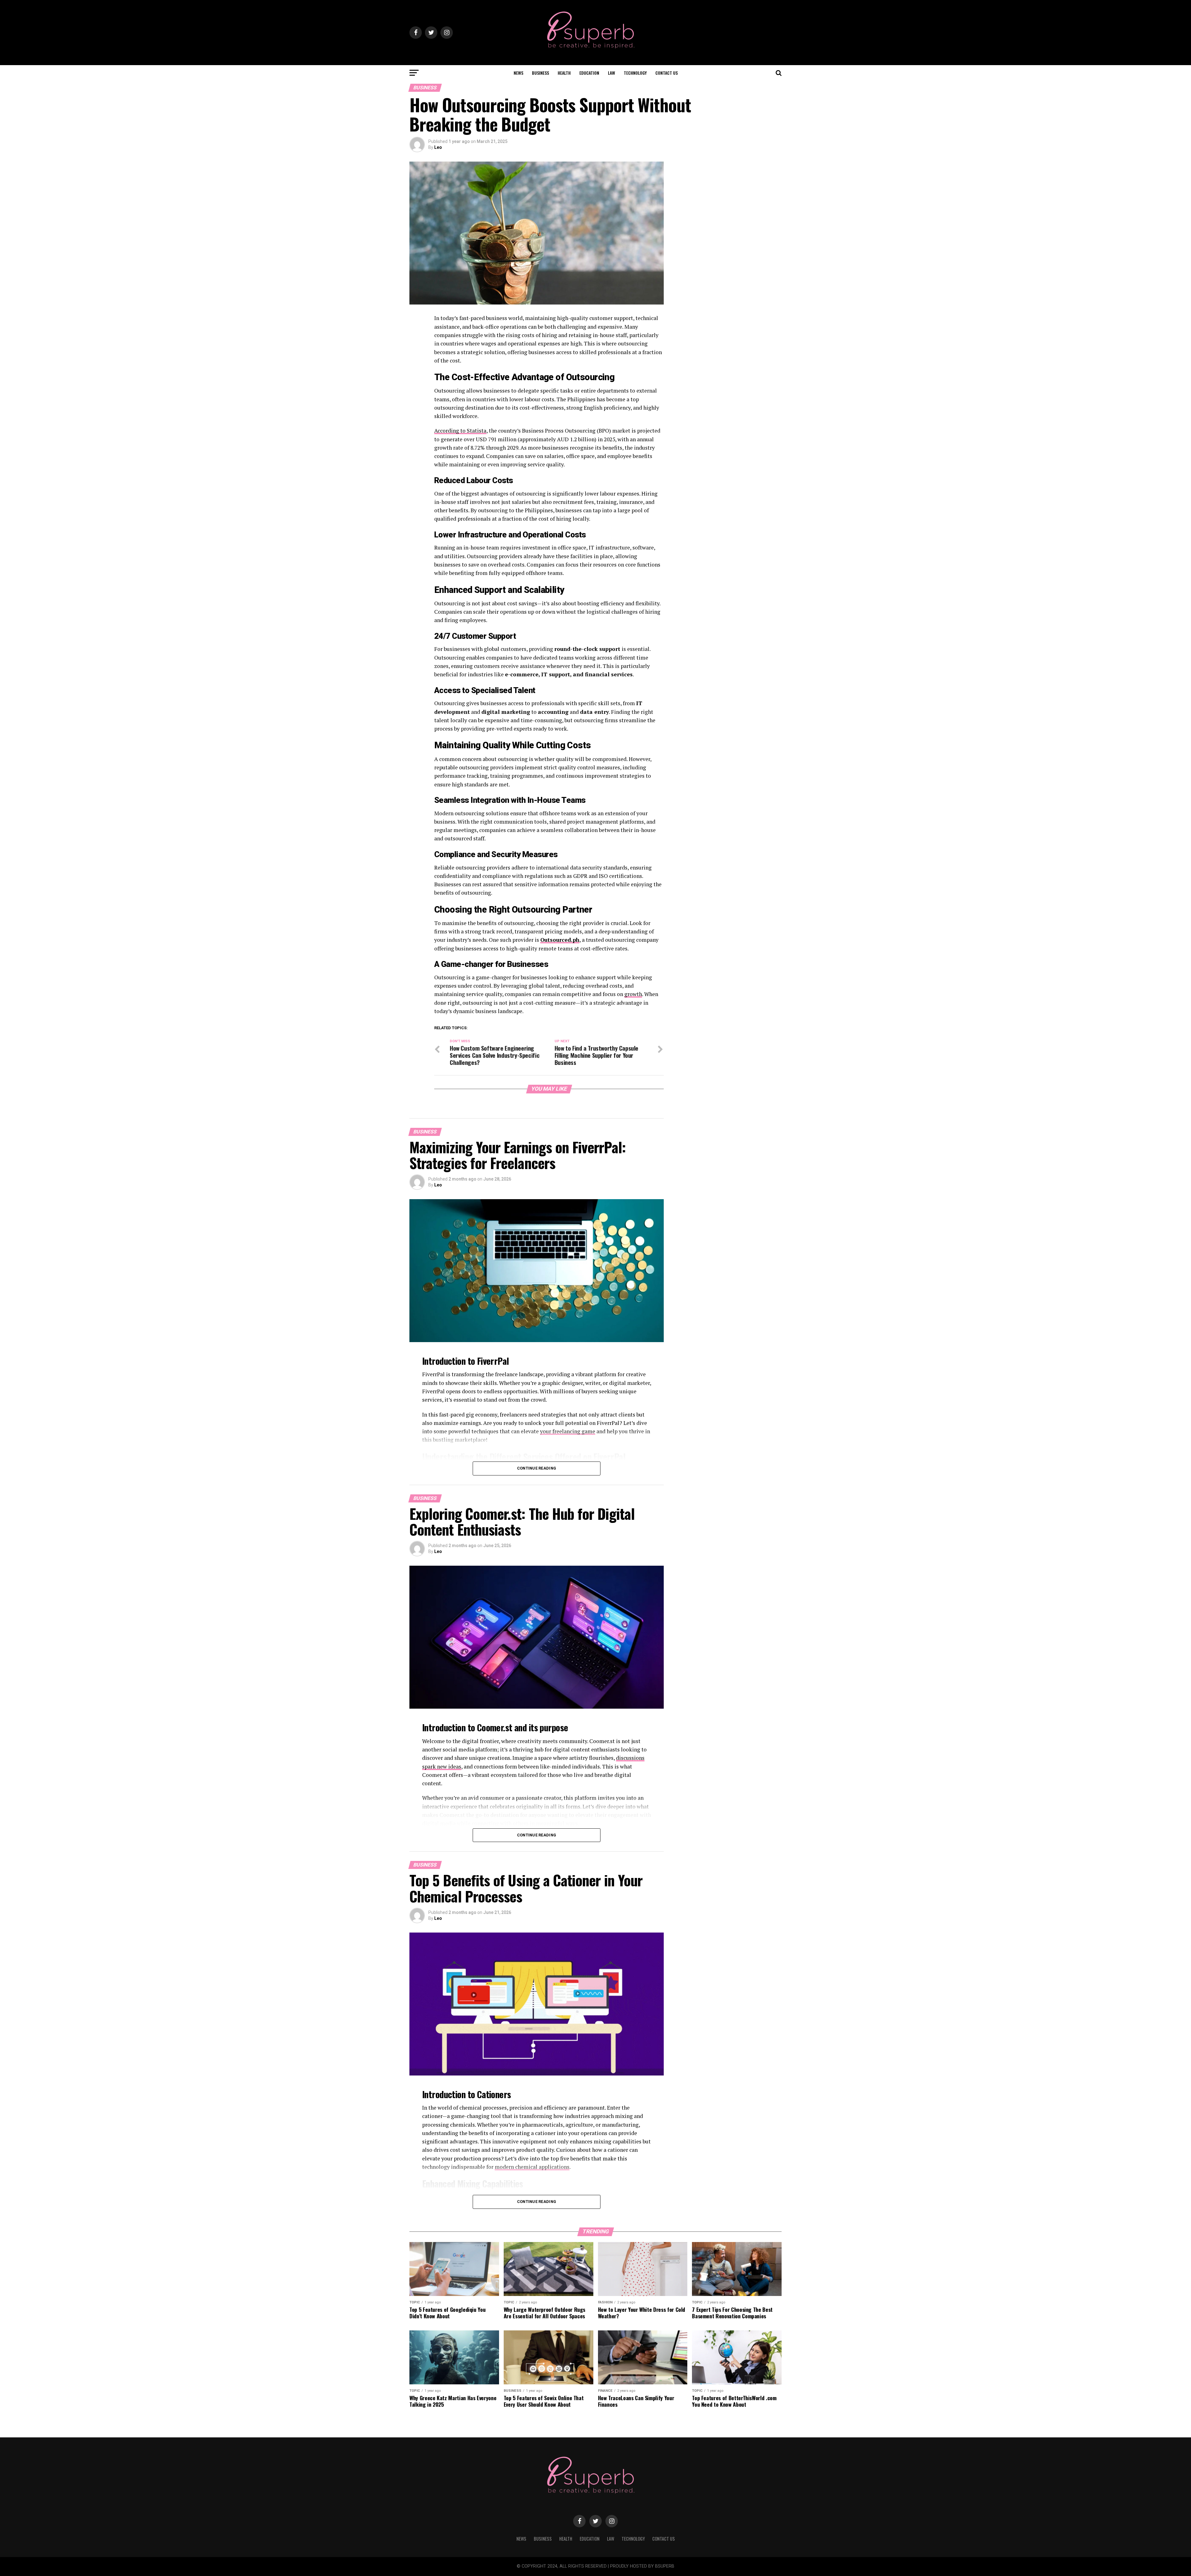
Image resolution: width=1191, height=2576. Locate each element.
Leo (438, 147)
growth (633, 994)
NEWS (518, 73)
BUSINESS (540, 73)
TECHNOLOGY (635, 73)
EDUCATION (589, 73)
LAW (611, 73)
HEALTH (564, 73)
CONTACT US (667, 73)
